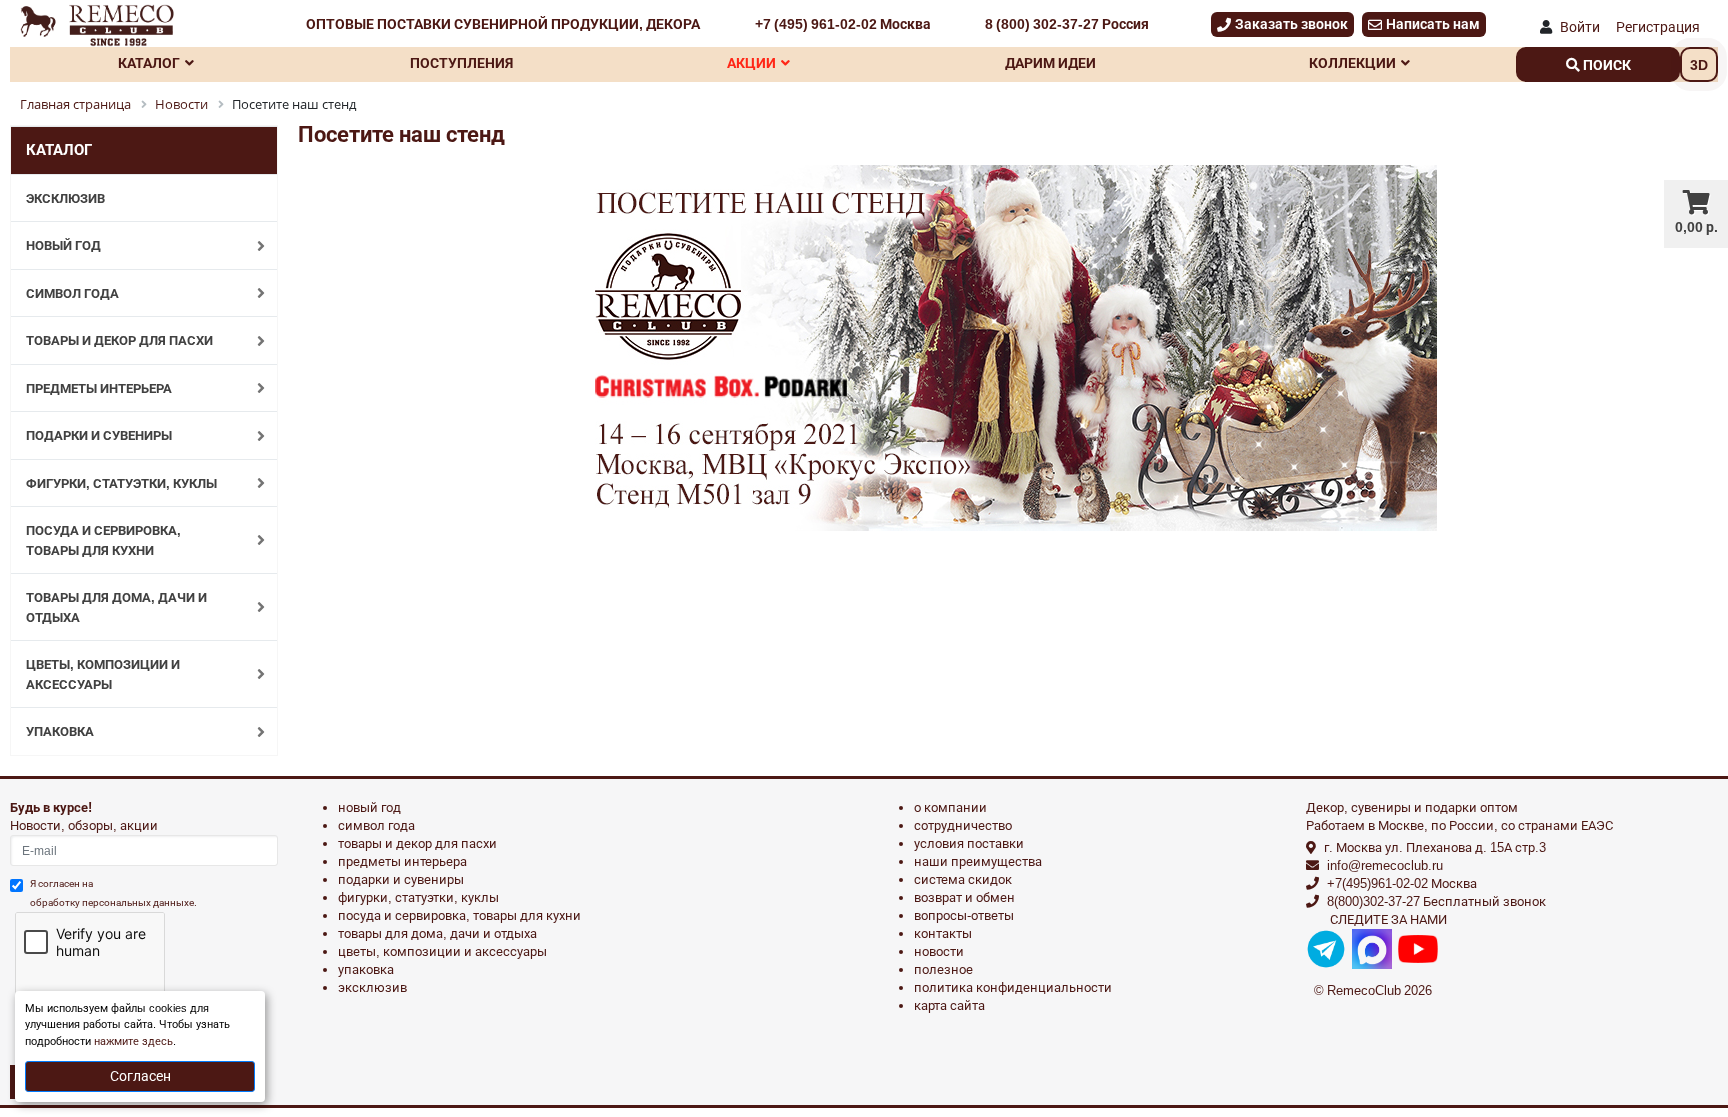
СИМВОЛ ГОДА (72, 293)
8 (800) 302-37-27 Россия (1067, 24)
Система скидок (963, 879)
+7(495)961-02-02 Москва (1402, 883)
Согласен (140, 1076)
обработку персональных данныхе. (113, 902)
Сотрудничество (963, 825)
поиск (1605, 65)
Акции (751, 63)
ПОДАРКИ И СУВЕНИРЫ (99, 435)
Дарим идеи (1050, 63)
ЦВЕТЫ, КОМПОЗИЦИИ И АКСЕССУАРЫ (103, 674)
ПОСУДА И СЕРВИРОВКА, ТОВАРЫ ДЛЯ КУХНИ (103, 540)
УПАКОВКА (60, 731)
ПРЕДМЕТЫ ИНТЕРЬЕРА (99, 388)
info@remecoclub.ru (1385, 865)
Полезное (943, 969)
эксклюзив (372, 987)
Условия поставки (969, 843)
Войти (1580, 27)
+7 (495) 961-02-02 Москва (843, 24)
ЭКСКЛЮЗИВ (65, 198)
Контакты (943, 933)
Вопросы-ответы (964, 915)
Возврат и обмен (964, 897)
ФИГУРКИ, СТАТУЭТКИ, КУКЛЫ (121, 483)
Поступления (461, 63)
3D (1699, 65)
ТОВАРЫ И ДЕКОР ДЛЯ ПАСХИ (119, 340)
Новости (939, 951)
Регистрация (1658, 27)
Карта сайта (949, 1005)
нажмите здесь (133, 1041)
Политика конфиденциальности (1013, 987)
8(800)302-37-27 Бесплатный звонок (1436, 901)
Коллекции (1352, 63)
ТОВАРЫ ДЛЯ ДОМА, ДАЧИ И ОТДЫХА (116, 607)
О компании (950, 807)
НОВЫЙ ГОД (63, 245)
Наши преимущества (978, 861)
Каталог (149, 63)
